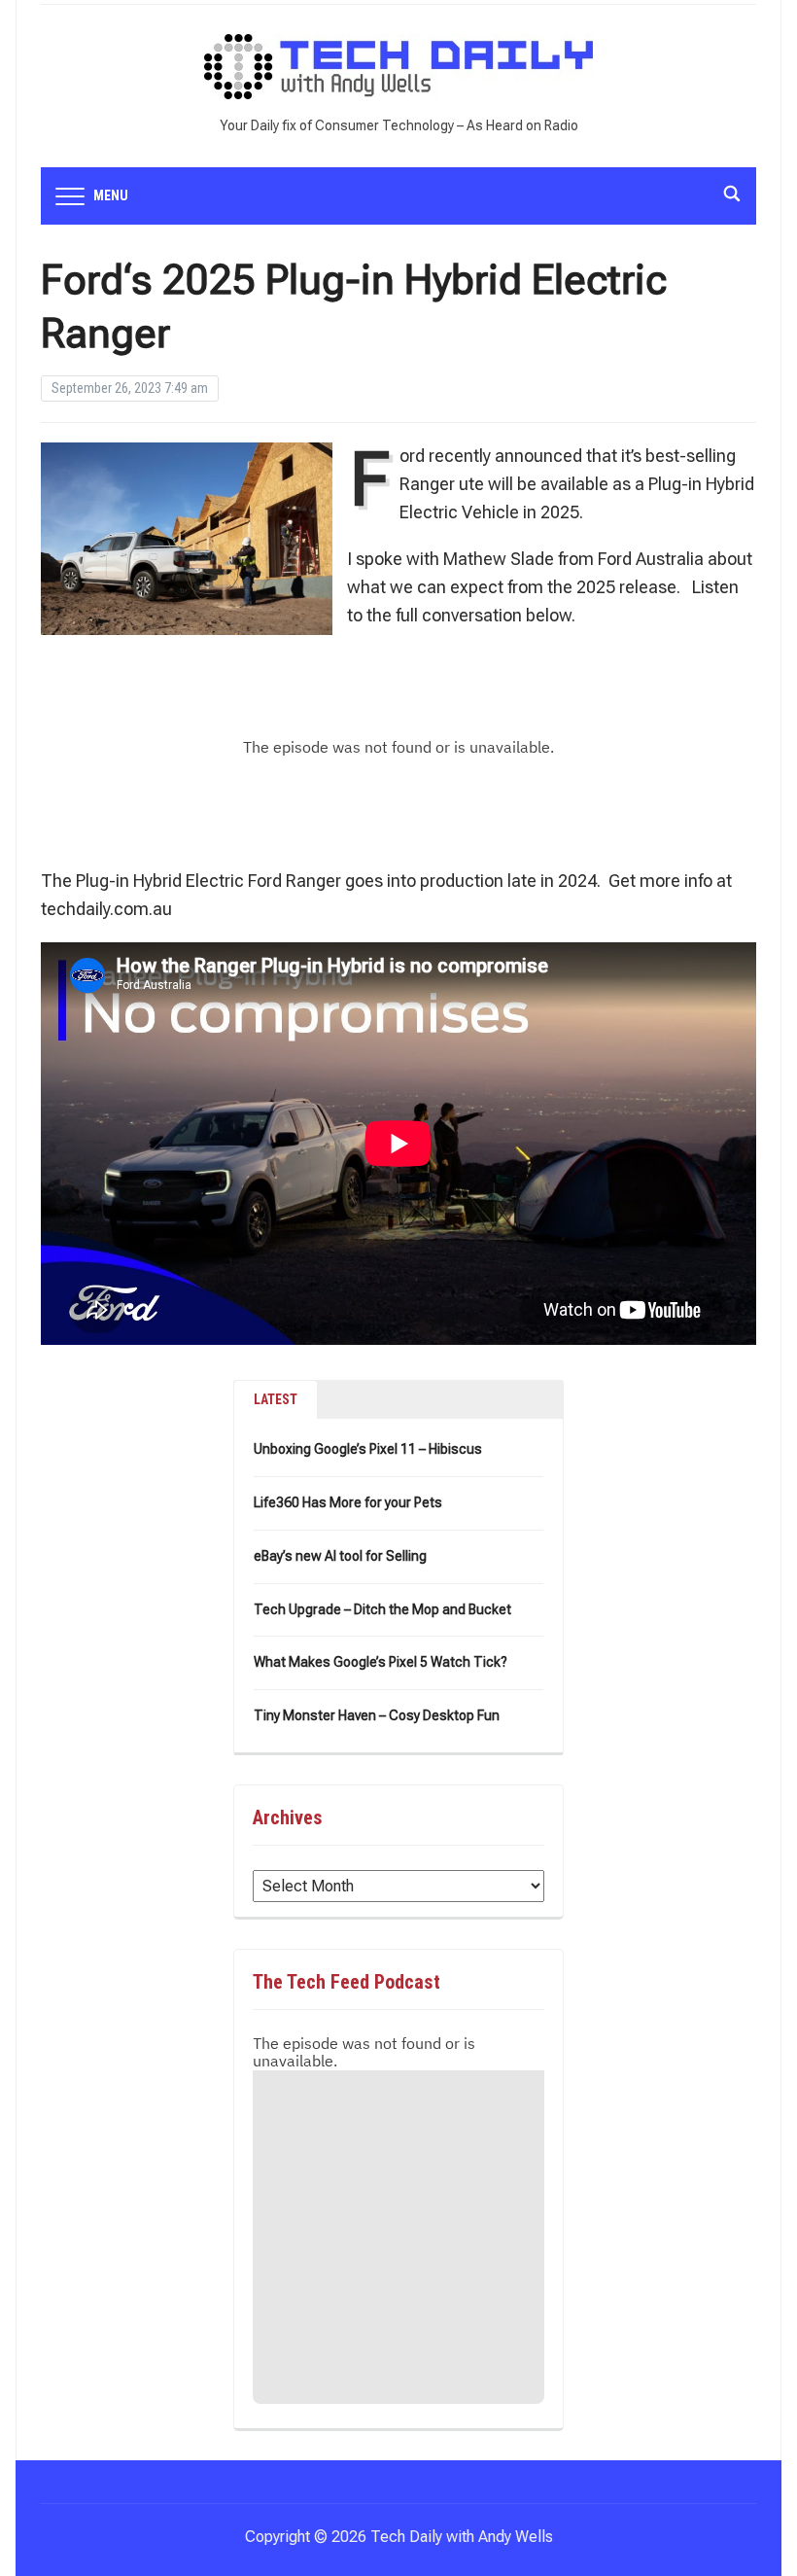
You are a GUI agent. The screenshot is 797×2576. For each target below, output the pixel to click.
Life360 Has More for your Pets (348, 1502)
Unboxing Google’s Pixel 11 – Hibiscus (368, 1449)
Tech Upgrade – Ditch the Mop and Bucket (382, 1609)
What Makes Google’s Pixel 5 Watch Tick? (381, 1662)
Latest (276, 1399)
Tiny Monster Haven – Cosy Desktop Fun (377, 1715)
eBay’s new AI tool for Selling (340, 1556)
